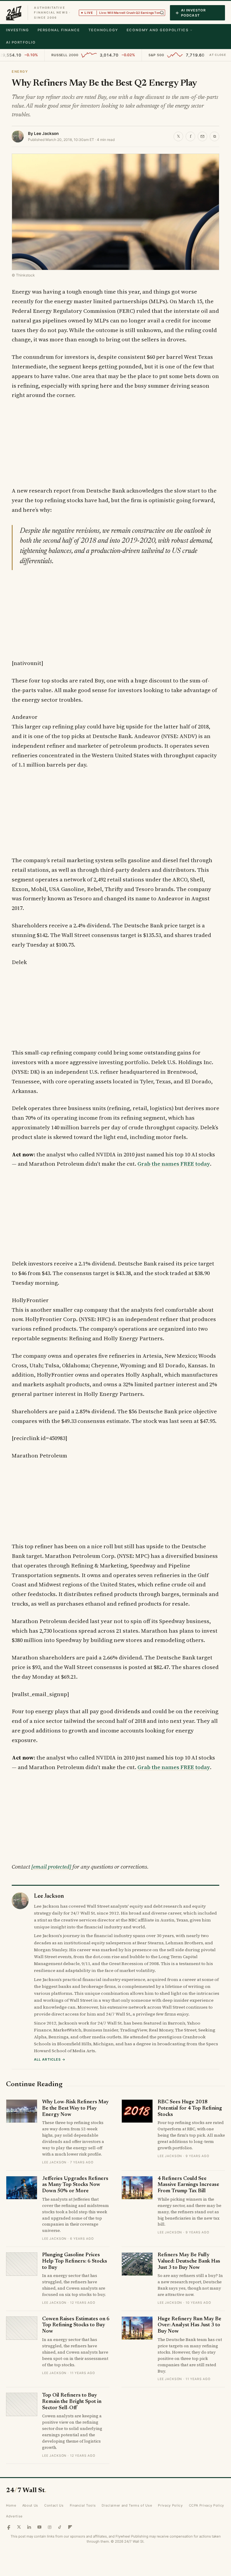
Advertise (14, 2516)
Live (125, 13)
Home (11, 2505)
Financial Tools (83, 2505)
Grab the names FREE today (174, 1164)
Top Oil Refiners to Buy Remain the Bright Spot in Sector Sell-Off (72, 2402)
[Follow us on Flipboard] (70, 2527)
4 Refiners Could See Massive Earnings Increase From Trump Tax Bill (188, 2185)
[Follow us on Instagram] (50, 2527)
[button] (162, 13)
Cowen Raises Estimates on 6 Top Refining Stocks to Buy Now (76, 2325)
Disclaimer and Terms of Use (127, 2505)
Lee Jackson (46, 133)
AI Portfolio (21, 42)
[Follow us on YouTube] (39, 2527)
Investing (18, 30)
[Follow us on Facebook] (9, 2527)
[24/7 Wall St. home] (14, 13)
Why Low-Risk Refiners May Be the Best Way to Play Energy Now (75, 2108)
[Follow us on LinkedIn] (29, 2527)
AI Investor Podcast (193, 13)
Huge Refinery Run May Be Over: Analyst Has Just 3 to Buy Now (189, 2325)
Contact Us (54, 2505)
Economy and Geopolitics (157, 30)
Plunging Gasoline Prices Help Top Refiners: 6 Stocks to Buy (75, 2261)
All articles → (50, 2059)
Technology (103, 30)
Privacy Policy (170, 2505)
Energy (20, 72)
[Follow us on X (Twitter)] (19, 2527)
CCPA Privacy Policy (207, 2505)
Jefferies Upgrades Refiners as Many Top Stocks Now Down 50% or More (75, 2185)
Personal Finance (59, 30)
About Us (30, 2505)
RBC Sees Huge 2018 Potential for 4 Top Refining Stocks (190, 2108)
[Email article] (202, 136)
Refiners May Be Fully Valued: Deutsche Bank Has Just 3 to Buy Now (189, 2261)
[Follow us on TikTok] (60, 2527)
